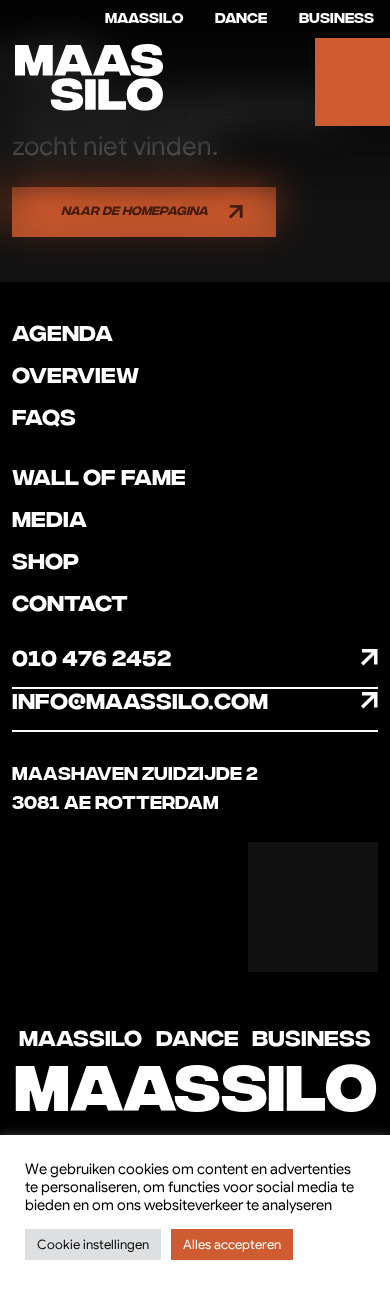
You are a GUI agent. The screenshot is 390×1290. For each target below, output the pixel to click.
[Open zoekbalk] (277, 82)
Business (336, 18)
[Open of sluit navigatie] (352, 82)
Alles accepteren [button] (232, 1244)
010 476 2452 (91, 659)
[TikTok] (280, 939)
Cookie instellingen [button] (93, 1244)
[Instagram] (345, 874)
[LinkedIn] (345, 939)
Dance (241, 18)
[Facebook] (280, 874)
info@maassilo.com (140, 702)
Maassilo (144, 18)
